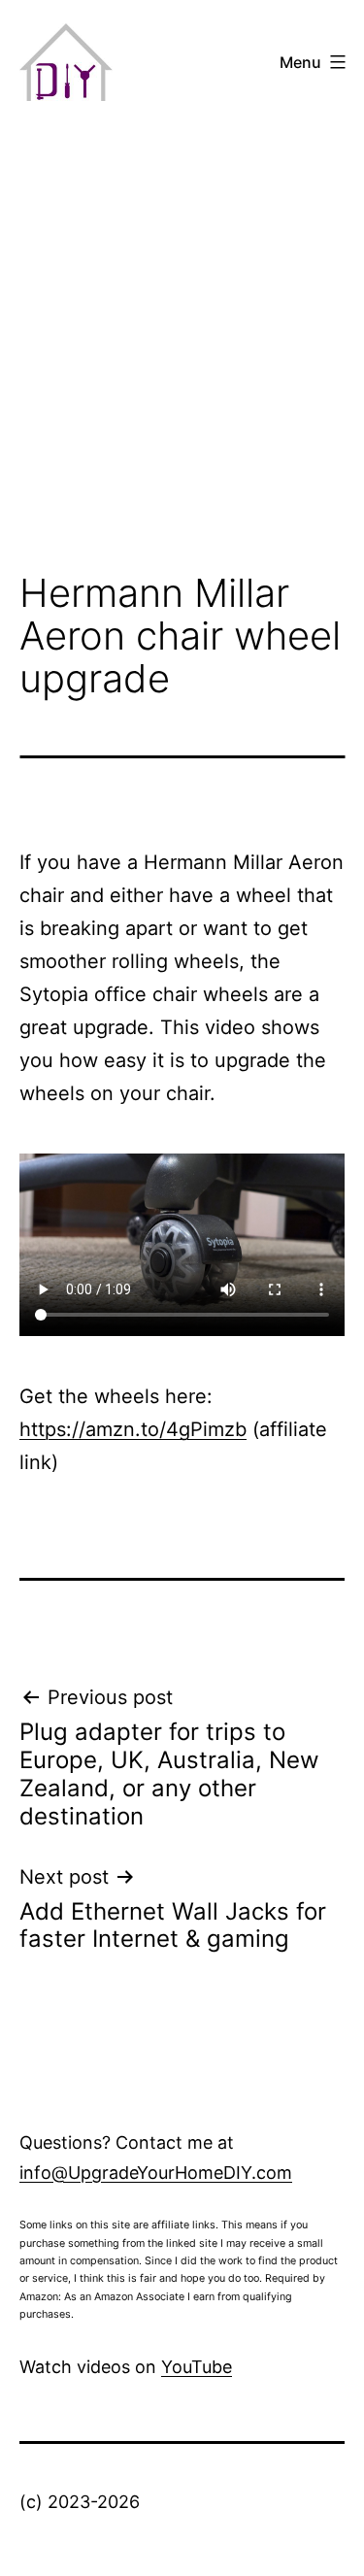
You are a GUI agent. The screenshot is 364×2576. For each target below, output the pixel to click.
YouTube (197, 2367)
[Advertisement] (182, 351)
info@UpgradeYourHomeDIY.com (156, 2173)
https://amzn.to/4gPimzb (133, 1429)
